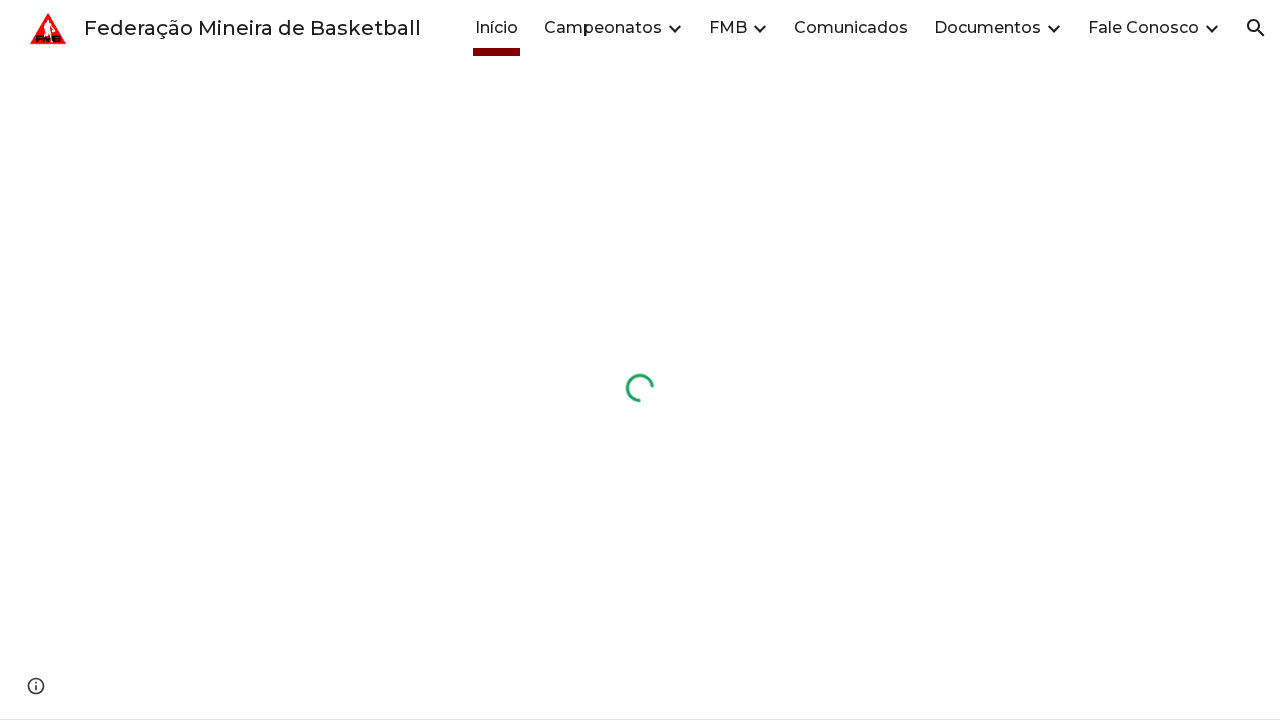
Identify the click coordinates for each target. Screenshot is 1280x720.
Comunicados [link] (851, 27)
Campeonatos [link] (603, 27)
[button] (1256, 28)
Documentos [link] (987, 27)
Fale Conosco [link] (1143, 27)
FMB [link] (728, 27)
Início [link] (496, 27)
